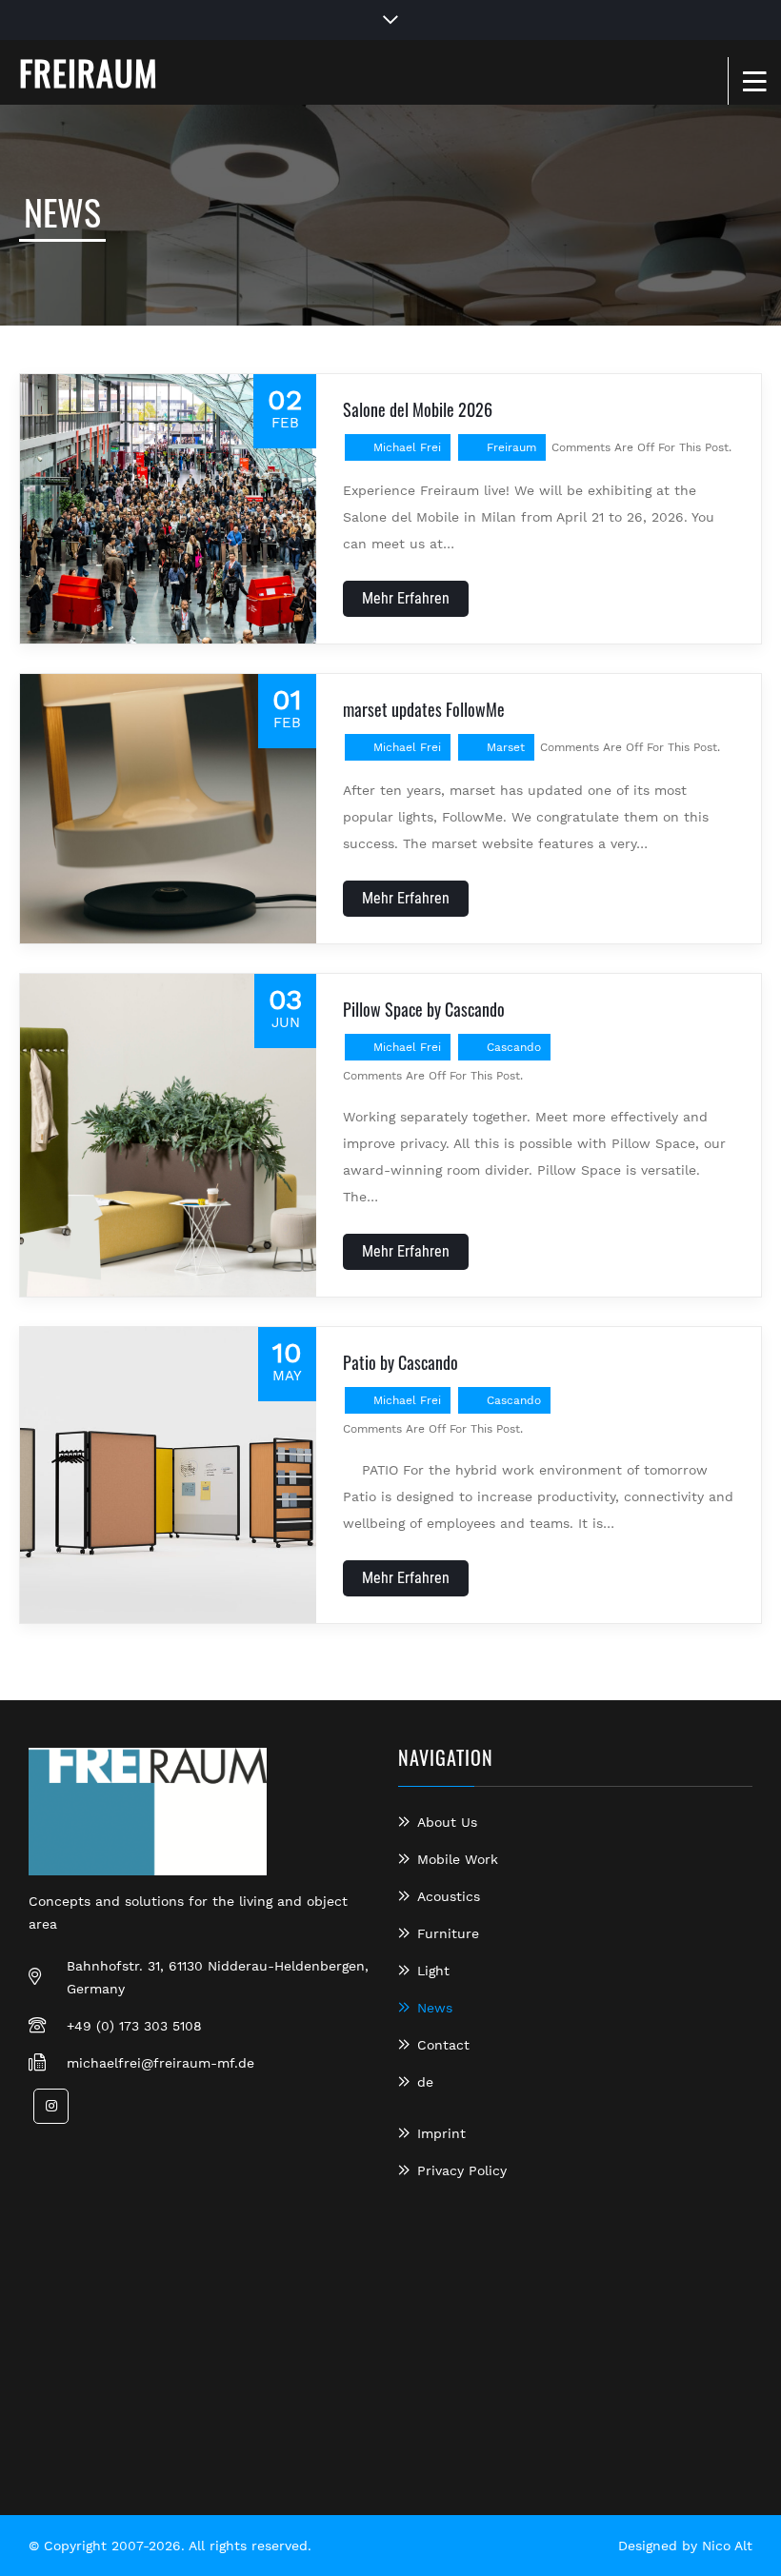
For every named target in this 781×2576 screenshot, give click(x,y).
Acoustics (449, 1896)
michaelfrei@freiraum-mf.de (160, 2063)
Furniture (448, 1933)
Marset (506, 747)
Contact (443, 2045)
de (425, 2082)
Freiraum (511, 447)
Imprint (441, 2133)
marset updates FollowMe (424, 709)
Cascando (514, 1047)
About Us (447, 1822)
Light (433, 1971)
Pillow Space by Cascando (424, 1009)
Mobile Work (458, 1859)
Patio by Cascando (401, 1362)
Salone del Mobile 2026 (418, 409)
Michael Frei (407, 447)
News (435, 2008)
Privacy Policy (462, 2170)
